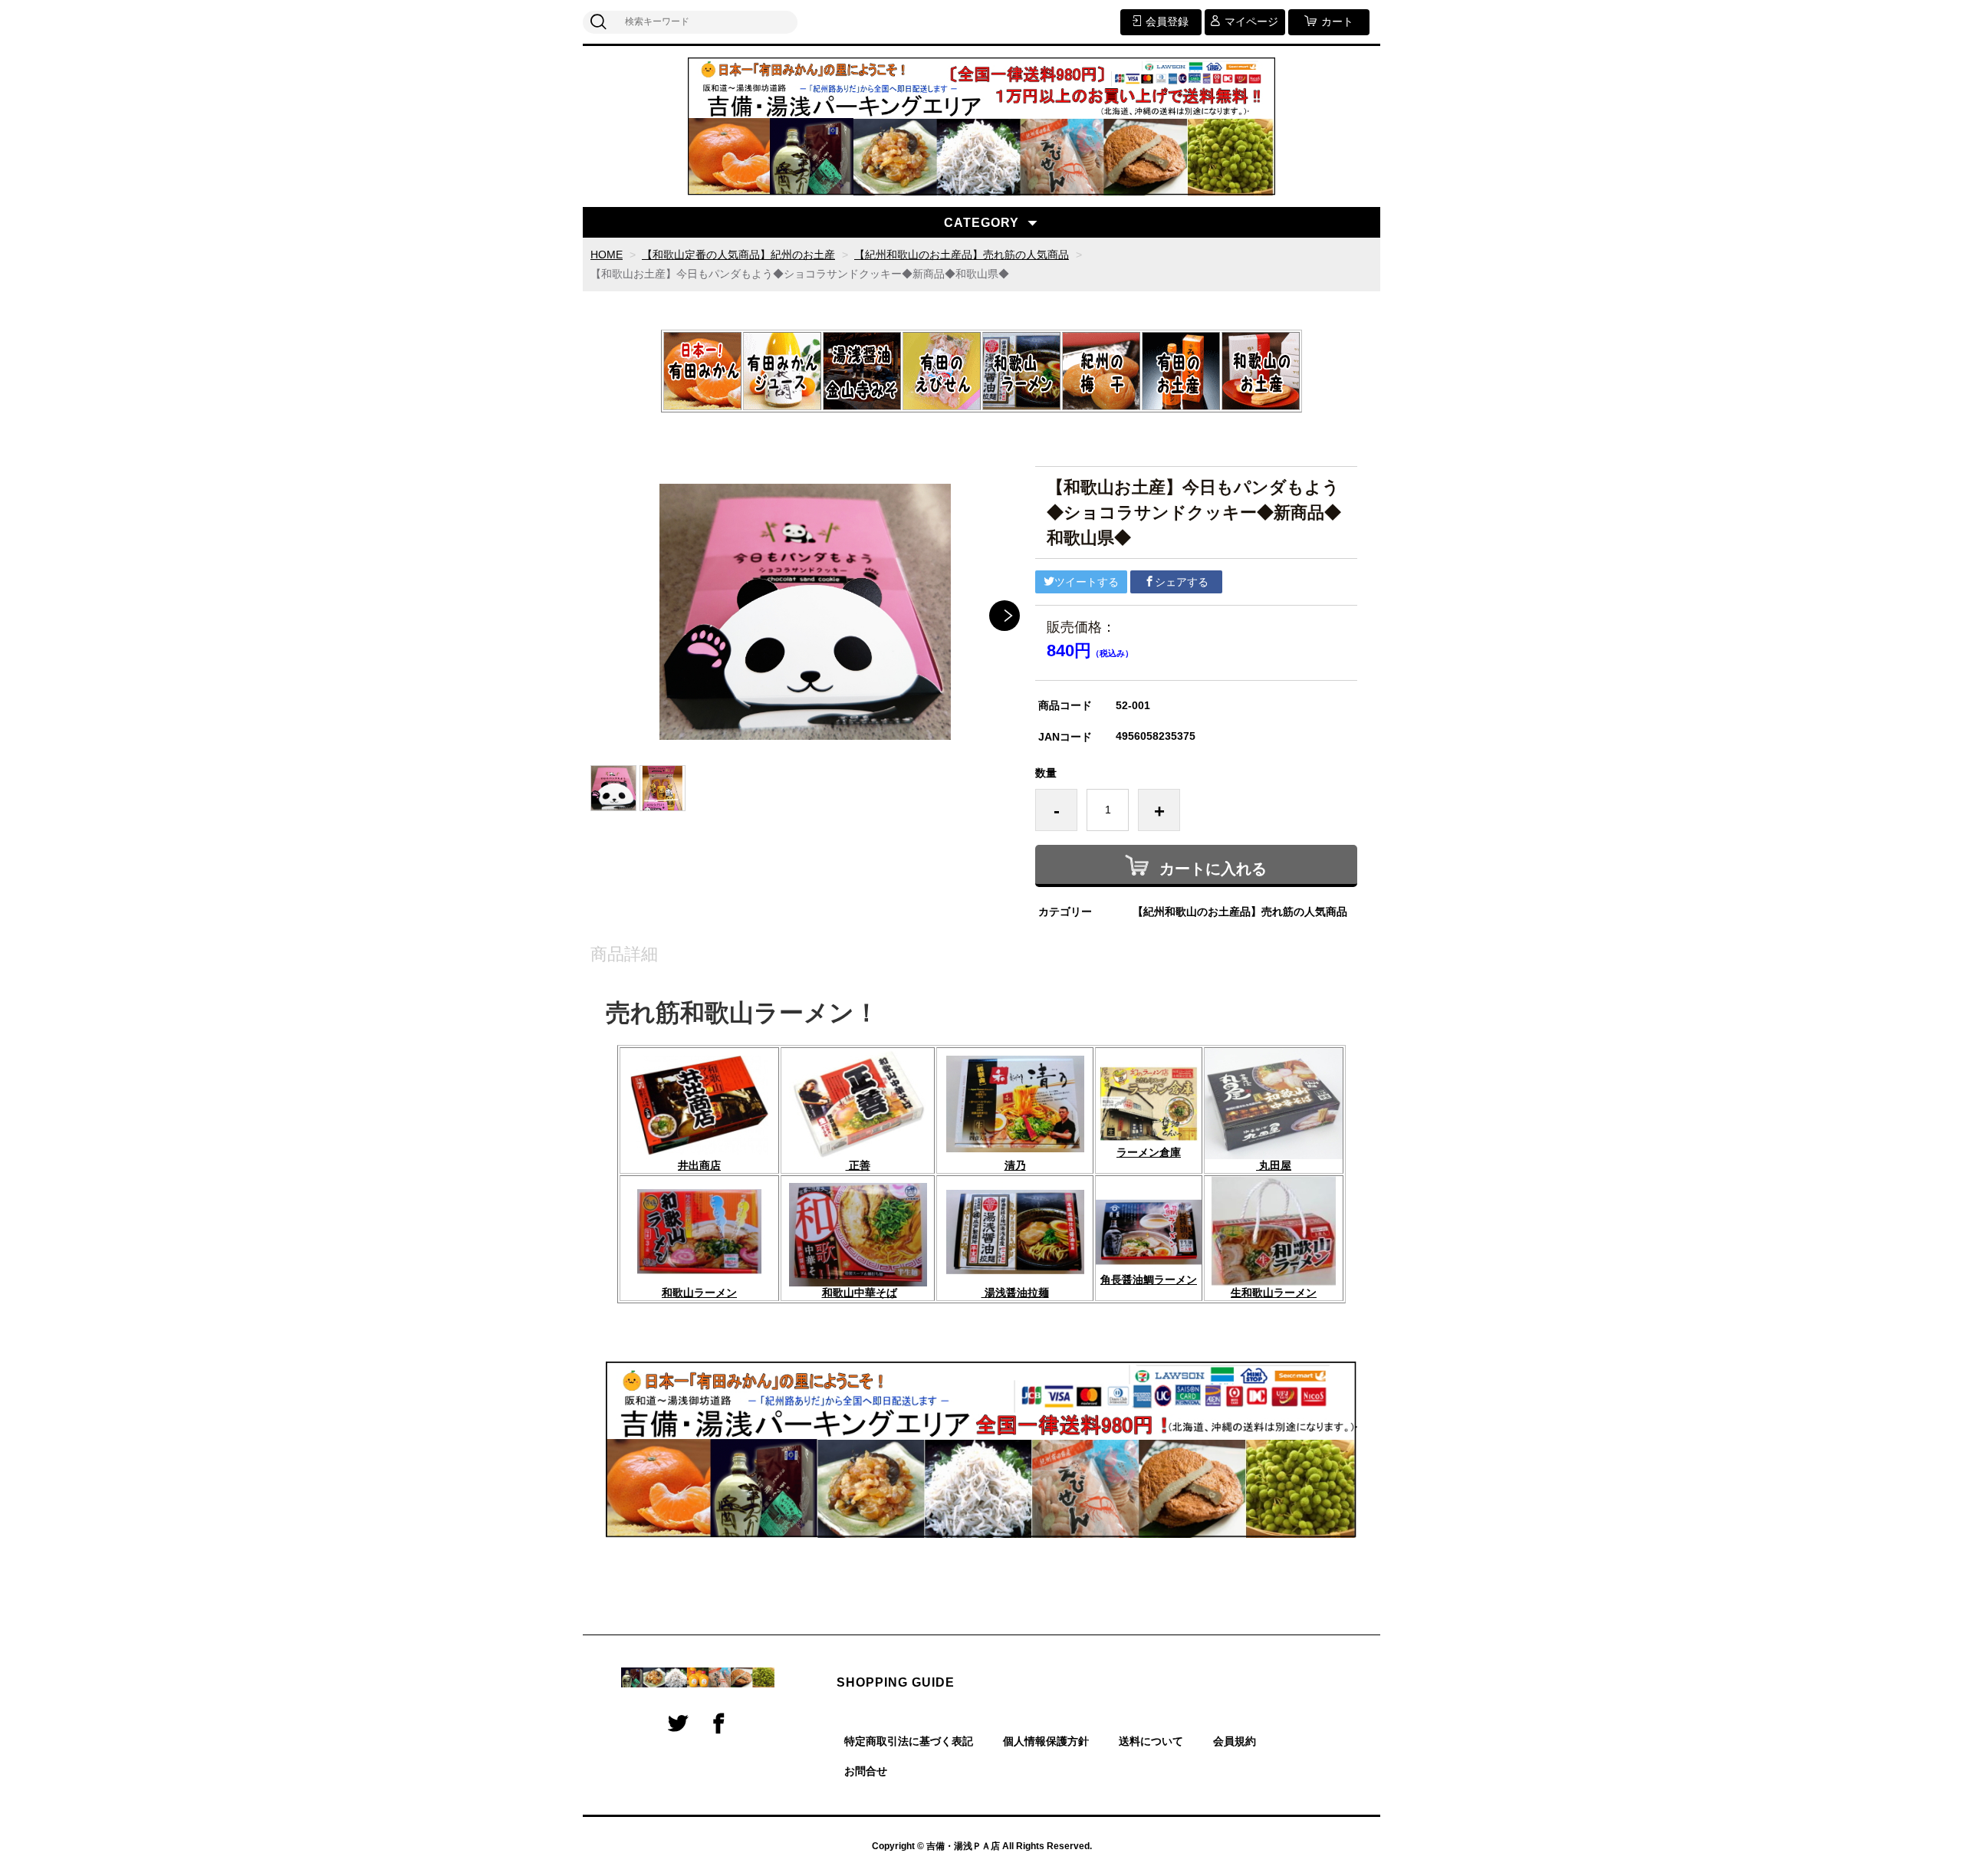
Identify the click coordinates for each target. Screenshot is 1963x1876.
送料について (1151, 1741)
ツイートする (1087, 582)
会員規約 (1235, 1741)
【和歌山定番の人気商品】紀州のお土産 (738, 255)
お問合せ (866, 1771)
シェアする (1182, 582)
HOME (607, 255)
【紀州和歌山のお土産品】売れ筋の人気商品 (962, 255)
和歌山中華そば (860, 1293)
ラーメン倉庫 (1149, 1152)
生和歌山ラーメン (1274, 1293)
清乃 (1015, 1165)
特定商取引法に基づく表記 (909, 1741)
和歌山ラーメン (699, 1293)
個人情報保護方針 (1046, 1741)
